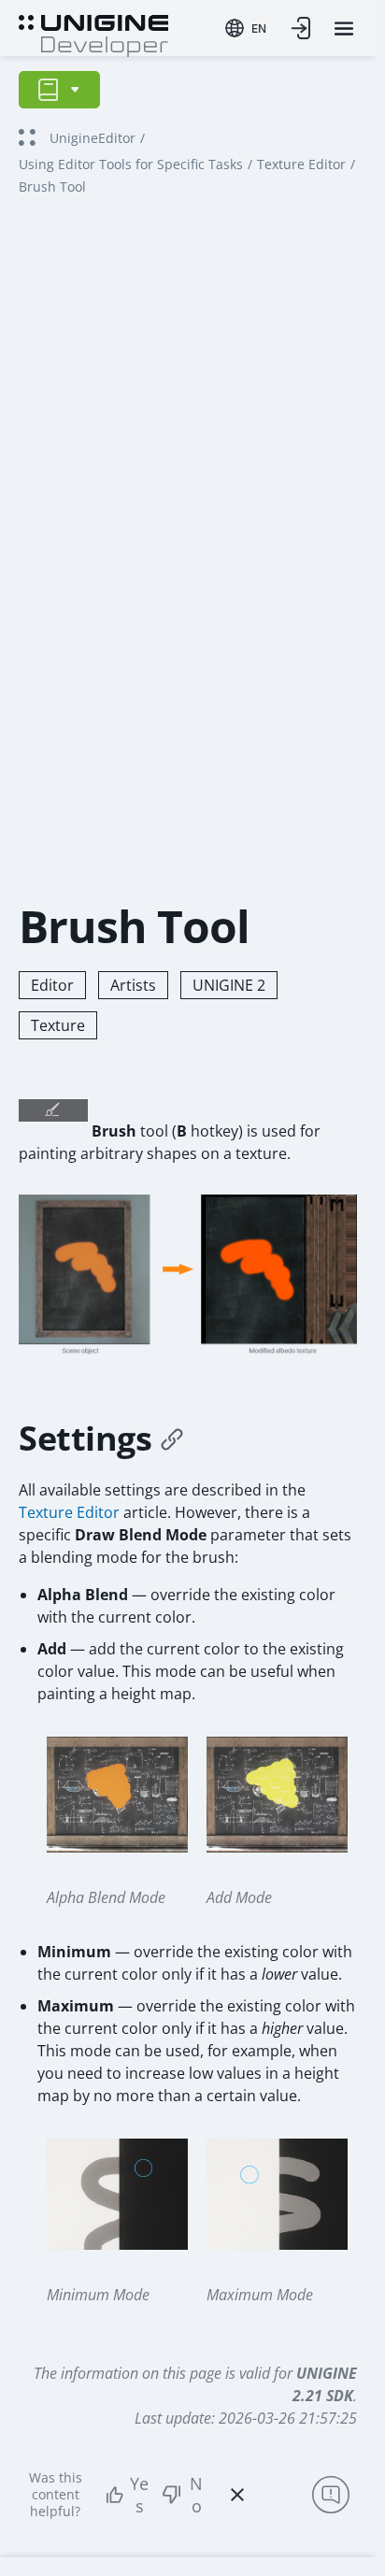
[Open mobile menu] (344, 29)
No (196, 2495)
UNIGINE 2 (229, 985)
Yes (139, 2495)
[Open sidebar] (59, 90)
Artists (133, 985)
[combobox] (246, 28)
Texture (58, 1025)
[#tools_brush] (172, 1438)
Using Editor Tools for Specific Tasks (131, 164)
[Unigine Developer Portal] (93, 34)
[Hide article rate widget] (237, 2495)
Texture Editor (301, 164)
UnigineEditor (93, 138)
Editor (52, 985)
